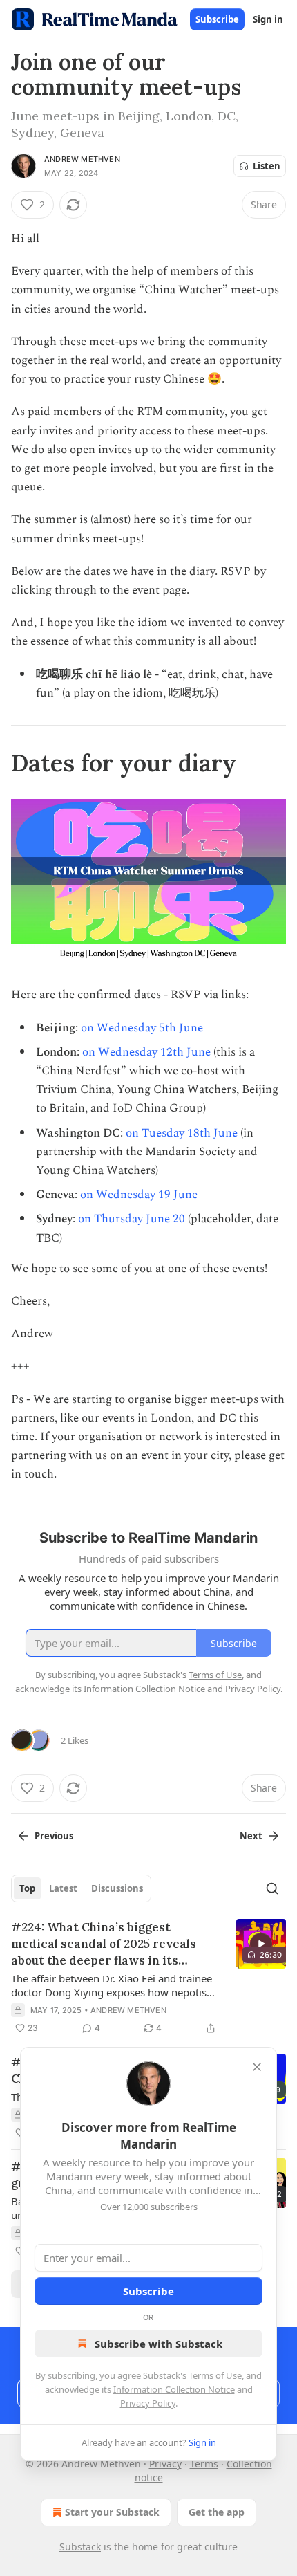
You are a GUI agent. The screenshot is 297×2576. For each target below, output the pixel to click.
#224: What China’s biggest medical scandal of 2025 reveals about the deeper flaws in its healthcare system (104, 1944)
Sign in (268, 19)
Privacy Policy (148, 2403)
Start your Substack (112, 2512)
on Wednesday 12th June (146, 1052)
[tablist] (81, 1888)
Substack (80, 2547)
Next (251, 1836)
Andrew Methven (82, 159)
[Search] (272, 1888)
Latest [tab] (63, 1888)
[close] (257, 2067)
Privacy (165, 2464)
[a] (261, 1944)
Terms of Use (215, 2375)
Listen (267, 166)
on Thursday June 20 (132, 1219)
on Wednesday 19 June (139, 1195)
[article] (148, 1978)
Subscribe (217, 19)
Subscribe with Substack (159, 2344)
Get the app (217, 2512)
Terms (204, 2464)
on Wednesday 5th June (142, 1028)
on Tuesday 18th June (182, 1133)
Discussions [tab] (117, 1888)
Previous (54, 1836)
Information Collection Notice (174, 2389)
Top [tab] (27, 1888)
